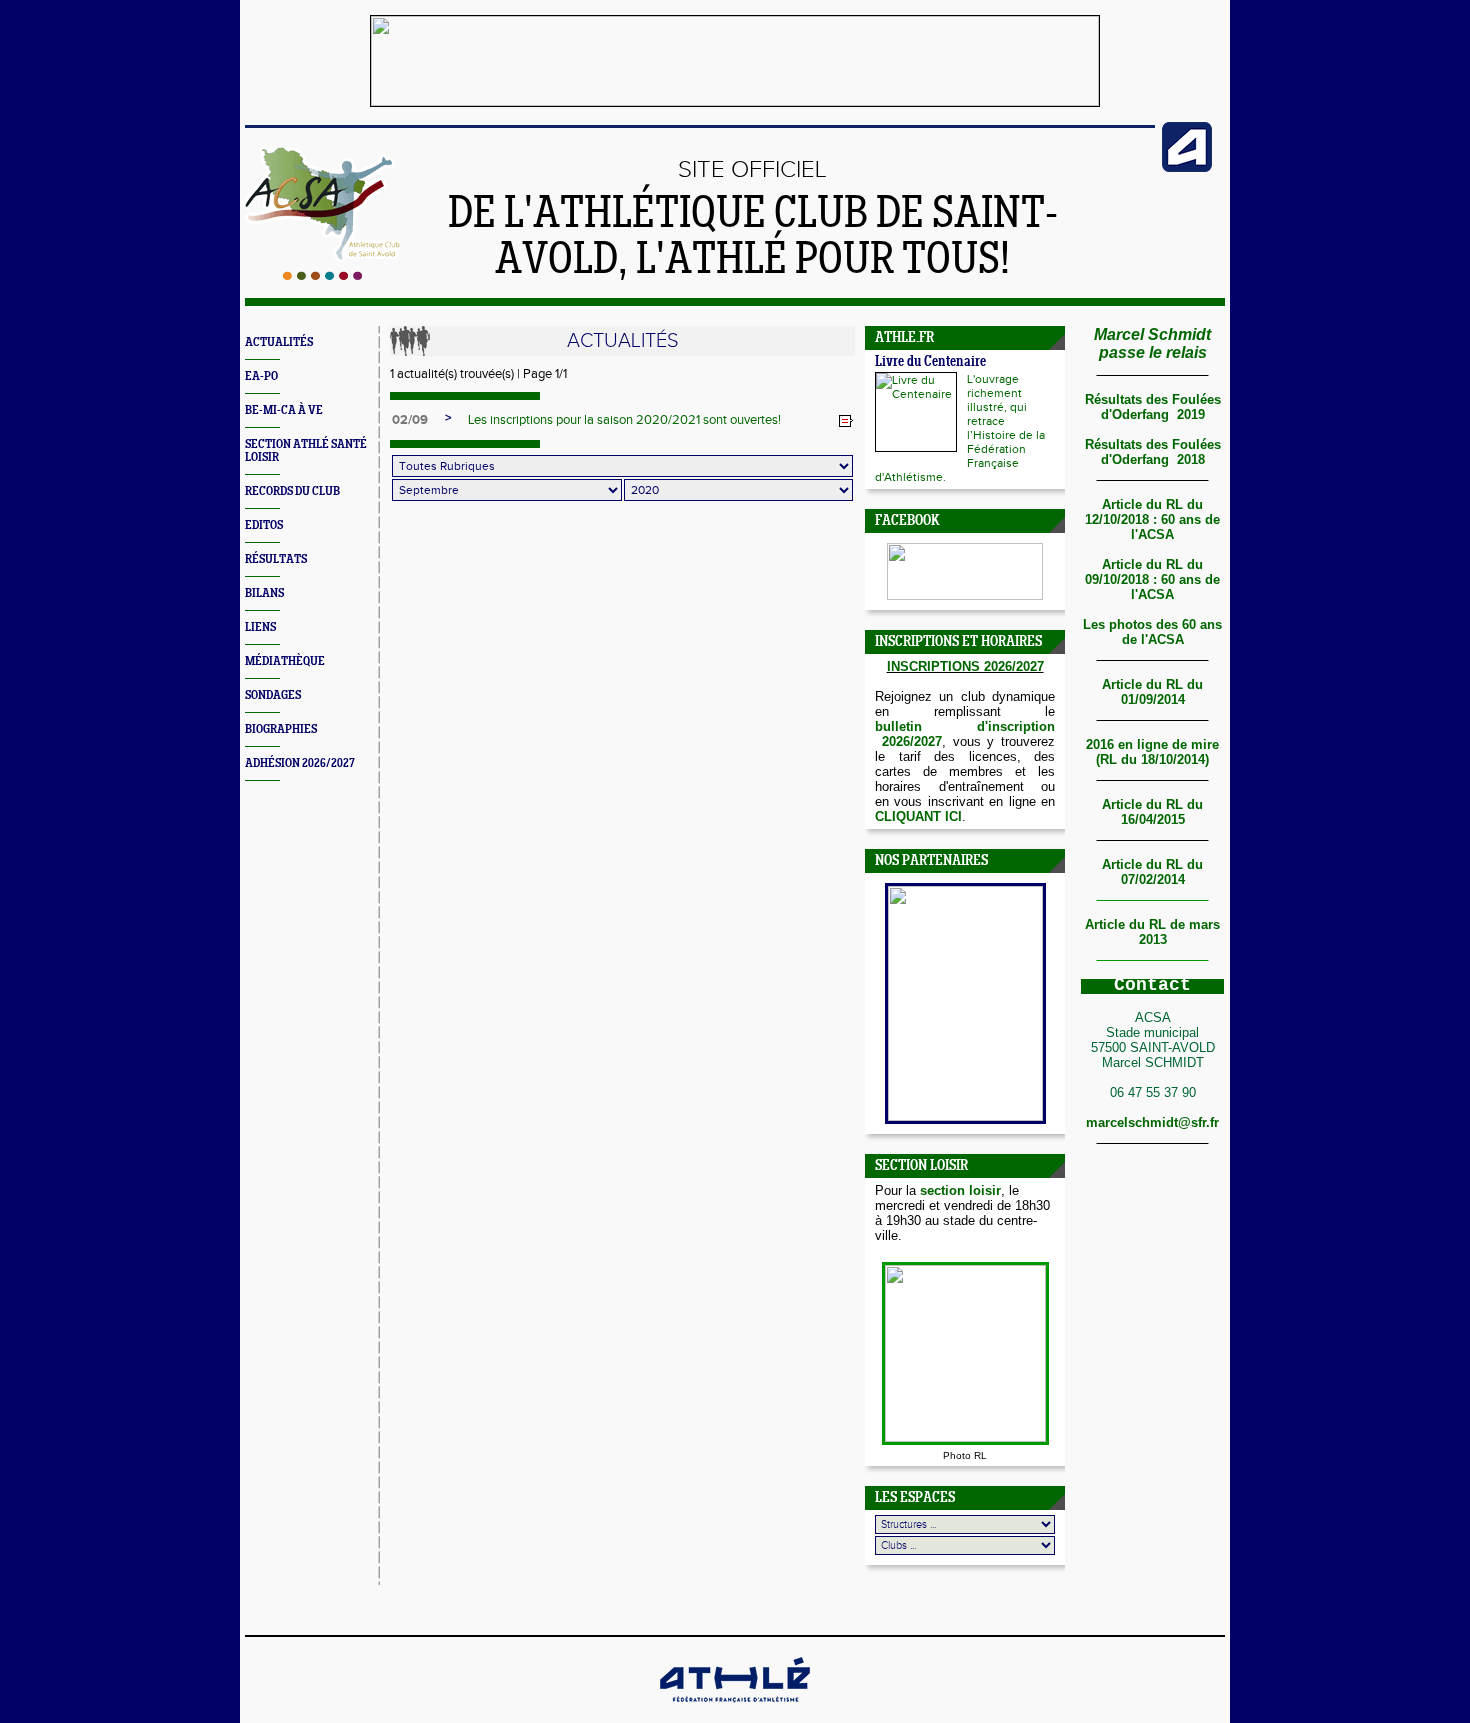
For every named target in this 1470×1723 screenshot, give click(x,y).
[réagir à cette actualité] (846, 421)
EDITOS (264, 525)
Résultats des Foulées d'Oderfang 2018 (1153, 452)
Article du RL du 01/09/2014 (1152, 692)
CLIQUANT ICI (918, 816)
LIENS (260, 627)
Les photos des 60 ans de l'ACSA (1152, 632)
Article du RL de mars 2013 (1152, 932)
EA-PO (261, 376)
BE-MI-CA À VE (284, 410)
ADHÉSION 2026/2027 (300, 763)
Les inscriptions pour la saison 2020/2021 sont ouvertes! (624, 420)
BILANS (264, 593)
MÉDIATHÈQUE (285, 661)
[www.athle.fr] (1187, 168)
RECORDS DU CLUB (292, 491)
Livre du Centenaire (930, 362)
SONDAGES (273, 695)
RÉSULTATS (276, 559)
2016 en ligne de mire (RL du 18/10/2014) (1152, 752)
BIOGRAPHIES (281, 729)
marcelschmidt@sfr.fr (1152, 1122)
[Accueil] (322, 276)
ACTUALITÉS (279, 342)
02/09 (410, 420)
